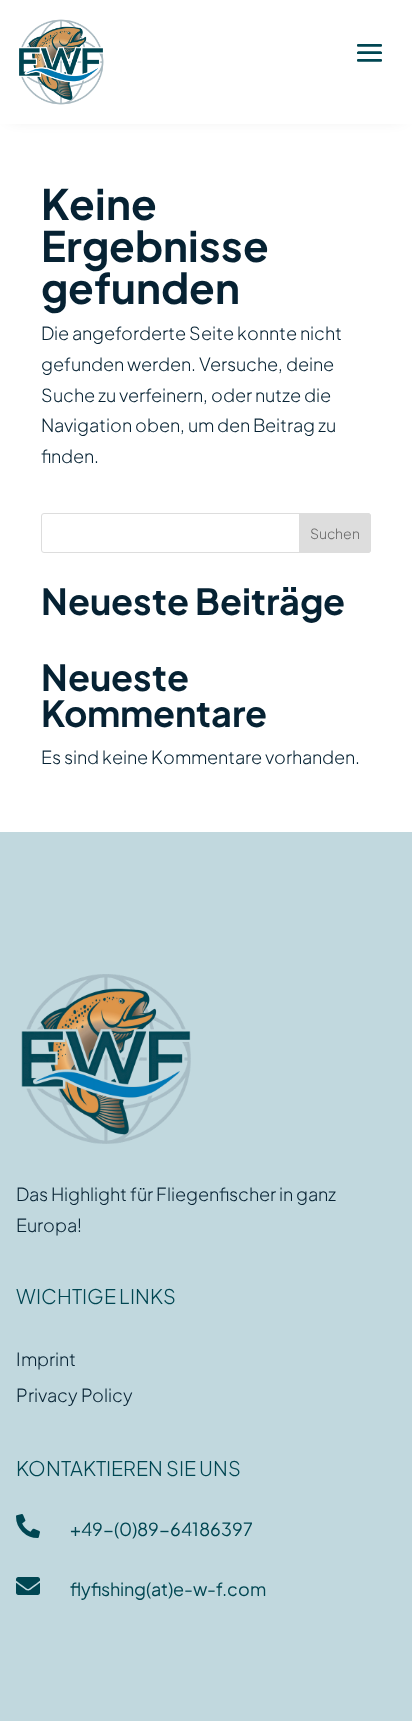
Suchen (335, 533)
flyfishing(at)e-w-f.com (168, 1588)
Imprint (46, 1358)
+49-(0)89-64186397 (161, 1528)
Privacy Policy (74, 1394)
